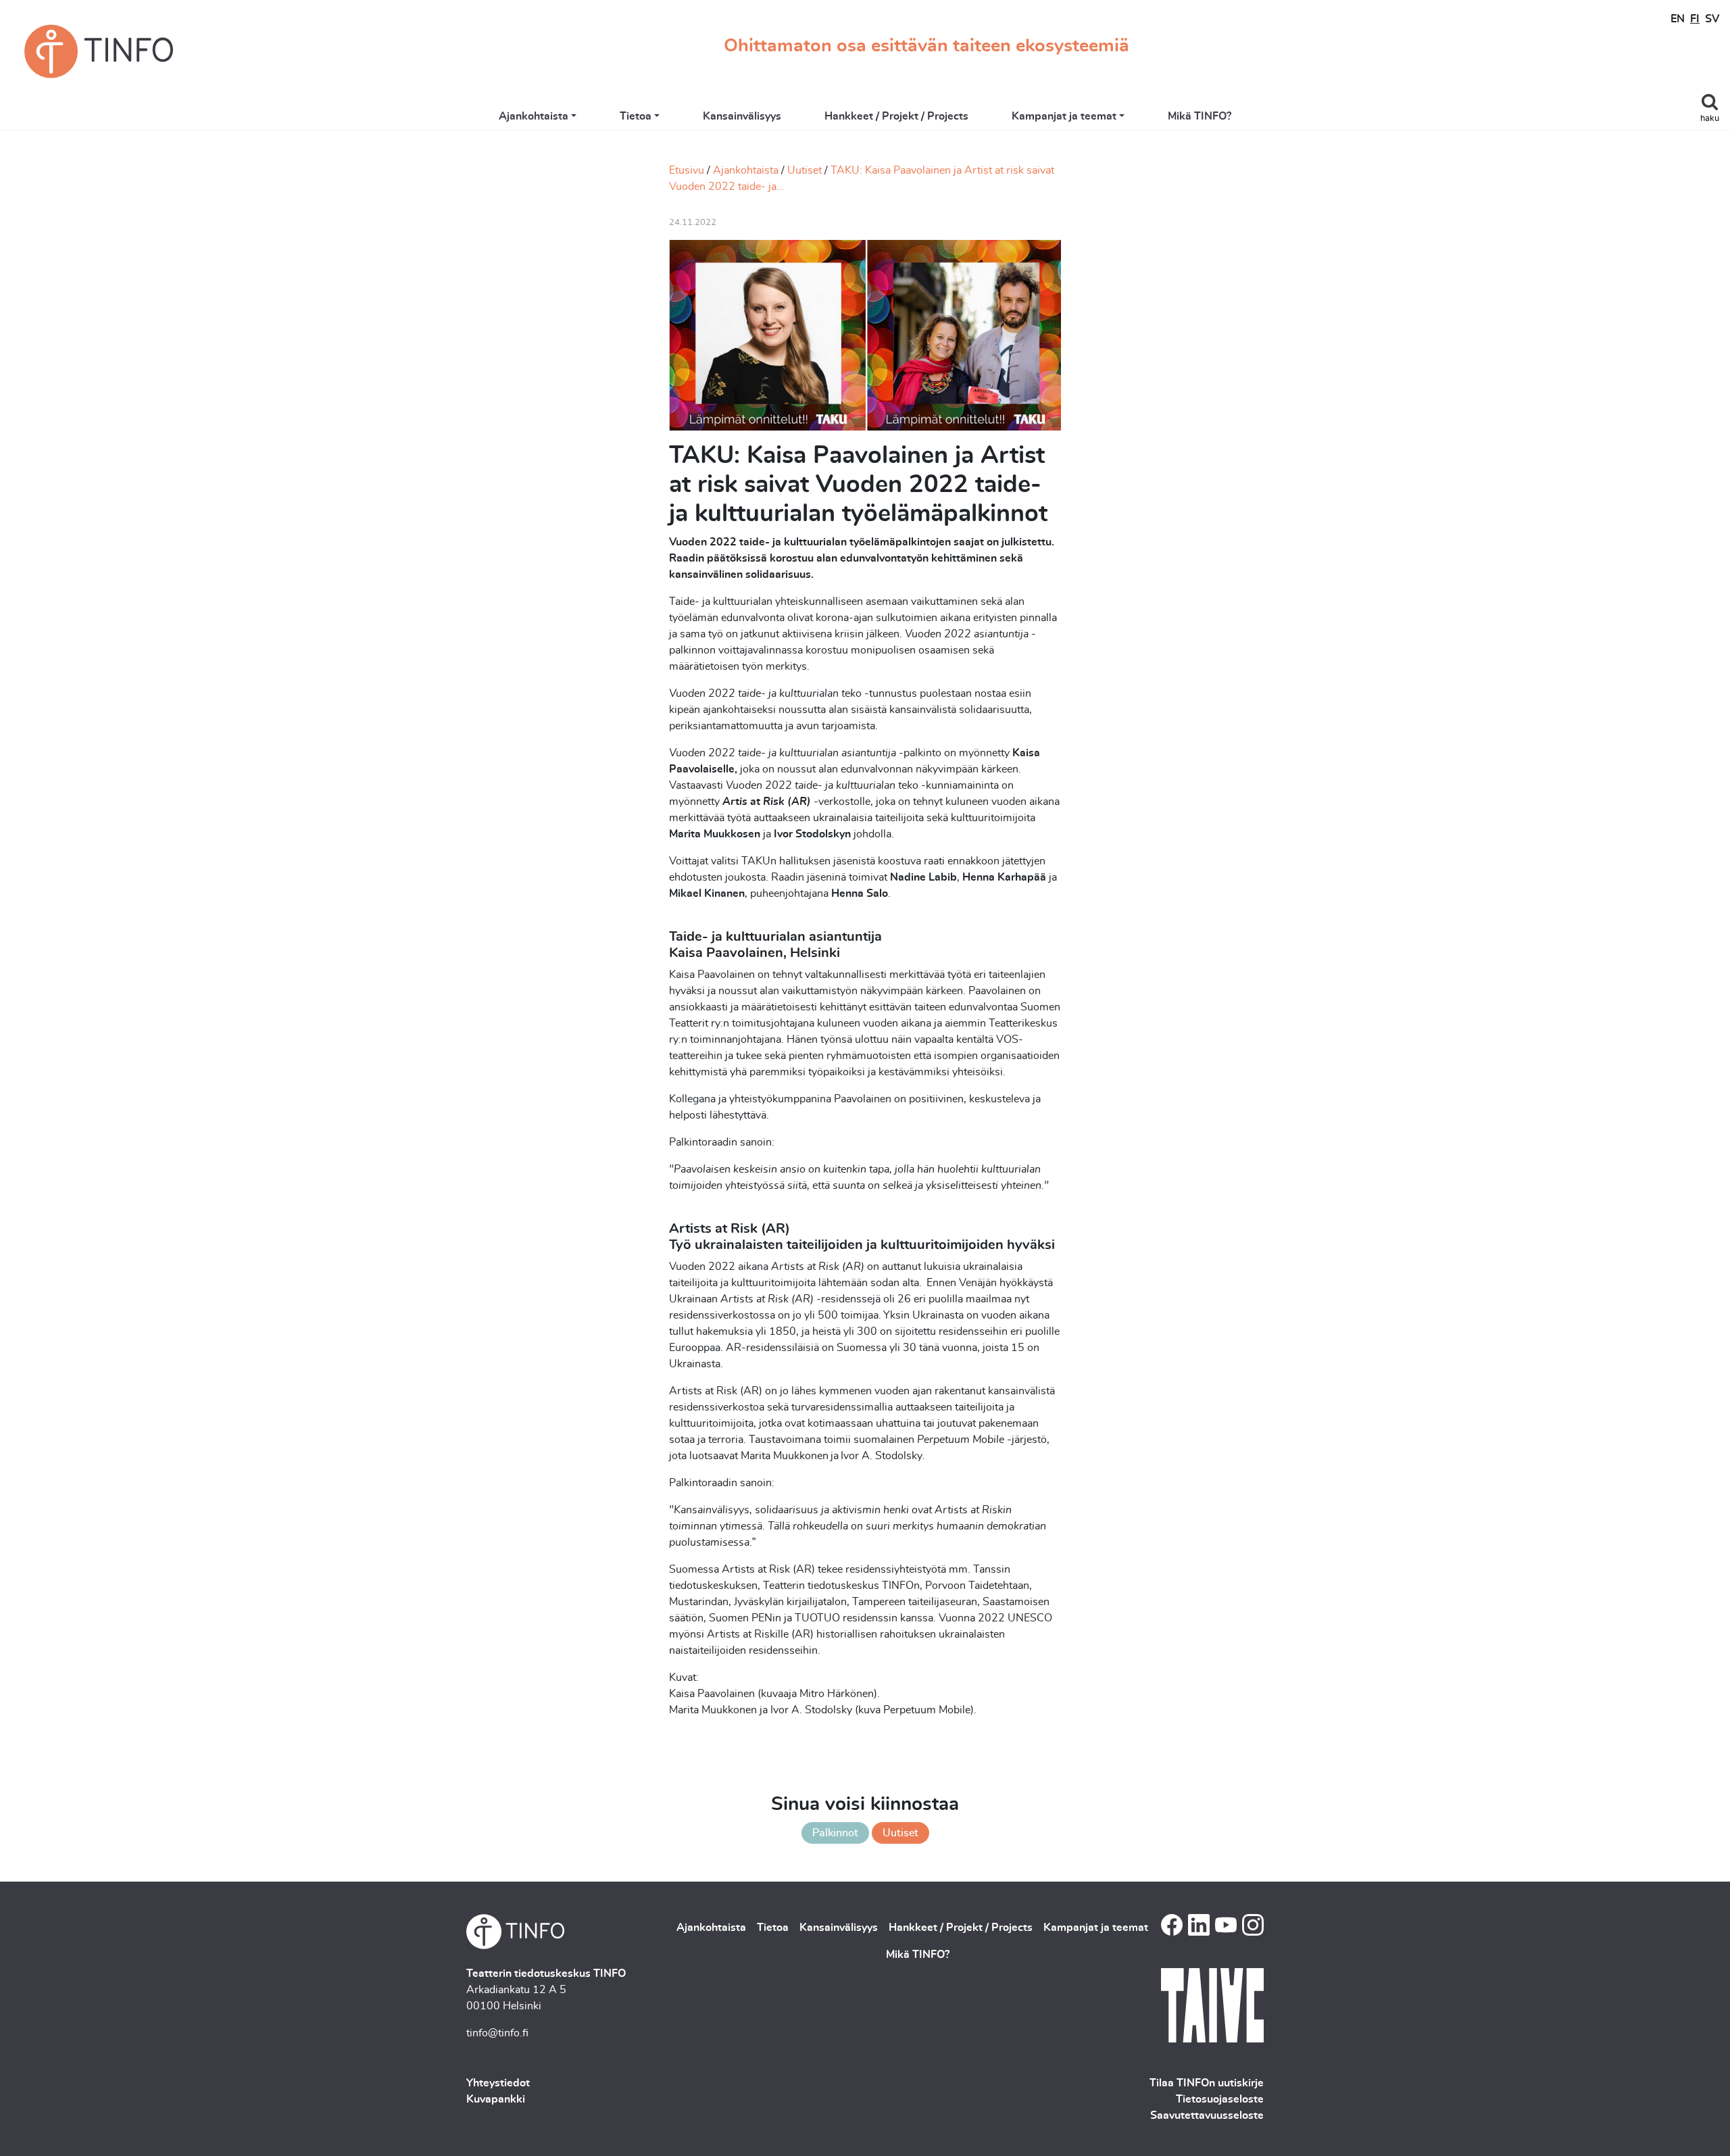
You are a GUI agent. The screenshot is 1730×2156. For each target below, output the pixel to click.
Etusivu (687, 170)
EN (1678, 19)
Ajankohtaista (534, 116)
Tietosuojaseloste (1220, 2099)
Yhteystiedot (498, 2083)
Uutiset (805, 170)
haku (1710, 119)
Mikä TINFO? (1200, 116)
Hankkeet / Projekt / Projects (896, 116)
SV (1712, 19)
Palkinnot (835, 1833)
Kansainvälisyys (742, 116)
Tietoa (636, 116)
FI (1695, 19)
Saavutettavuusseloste (1207, 2115)
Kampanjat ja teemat (1064, 116)
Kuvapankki (496, 2099)
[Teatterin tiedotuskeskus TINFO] (99, 51)
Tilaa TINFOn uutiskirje (1207, 2083)
